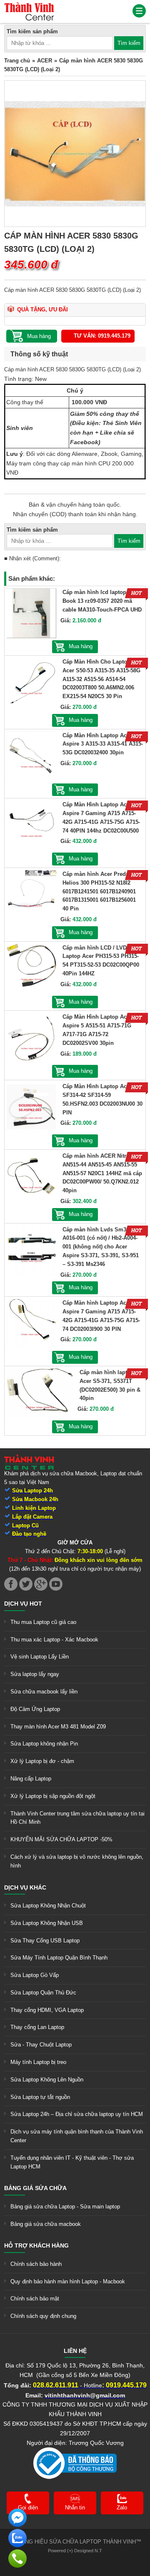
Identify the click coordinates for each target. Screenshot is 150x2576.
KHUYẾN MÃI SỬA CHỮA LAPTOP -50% (61, 1839)
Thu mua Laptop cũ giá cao (43, 1622)
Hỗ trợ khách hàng (36, 2245)
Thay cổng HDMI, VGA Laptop (47, 2010)
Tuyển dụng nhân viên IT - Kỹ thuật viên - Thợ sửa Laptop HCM (72, 2162)
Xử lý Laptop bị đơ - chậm (42, 1761)
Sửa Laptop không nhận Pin (44, 1744)
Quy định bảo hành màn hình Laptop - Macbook (68, 2281)
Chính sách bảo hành (36, 2264)
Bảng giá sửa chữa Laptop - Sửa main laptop (65, 2207)
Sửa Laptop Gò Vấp (35, 1975)
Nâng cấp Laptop (31, 1779)
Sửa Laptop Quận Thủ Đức (43, 1993)
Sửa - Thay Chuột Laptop (41, 2045)
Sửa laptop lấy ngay (35, 1674)
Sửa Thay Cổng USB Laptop (45, 1941)
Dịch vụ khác (25, 1887)
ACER (45, 61)
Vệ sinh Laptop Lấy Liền (40, 1657)
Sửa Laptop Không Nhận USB (47, 1923)
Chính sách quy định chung (43, 2316)
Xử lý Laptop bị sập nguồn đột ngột (53, 1796)
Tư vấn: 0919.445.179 (102, 336)
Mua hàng (81, 646)
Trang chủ (17, 61)
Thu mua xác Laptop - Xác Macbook (54, 1640)
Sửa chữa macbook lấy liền (44, 1692)
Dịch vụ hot (23, 1604)
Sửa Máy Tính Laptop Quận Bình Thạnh (59, 1958)
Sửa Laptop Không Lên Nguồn (47, 2080)
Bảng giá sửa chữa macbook (46, 2224)
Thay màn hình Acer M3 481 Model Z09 (58, 1727)
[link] (29, 6)
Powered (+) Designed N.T (75, 2551)
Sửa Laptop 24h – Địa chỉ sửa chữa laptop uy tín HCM (77, 2114)
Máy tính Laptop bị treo (38, 2062)
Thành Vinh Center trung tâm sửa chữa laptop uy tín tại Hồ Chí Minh (77, 1818)
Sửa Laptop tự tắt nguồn (40, 2097)
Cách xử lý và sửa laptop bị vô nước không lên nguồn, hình (77, 1861)
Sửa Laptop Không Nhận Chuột (48, 1906)
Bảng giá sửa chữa (35, 2188)
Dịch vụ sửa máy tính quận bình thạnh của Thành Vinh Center (77, 2136)
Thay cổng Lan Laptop (37, 2027)
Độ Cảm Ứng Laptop (35, 1709)
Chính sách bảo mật (35, 2299)
